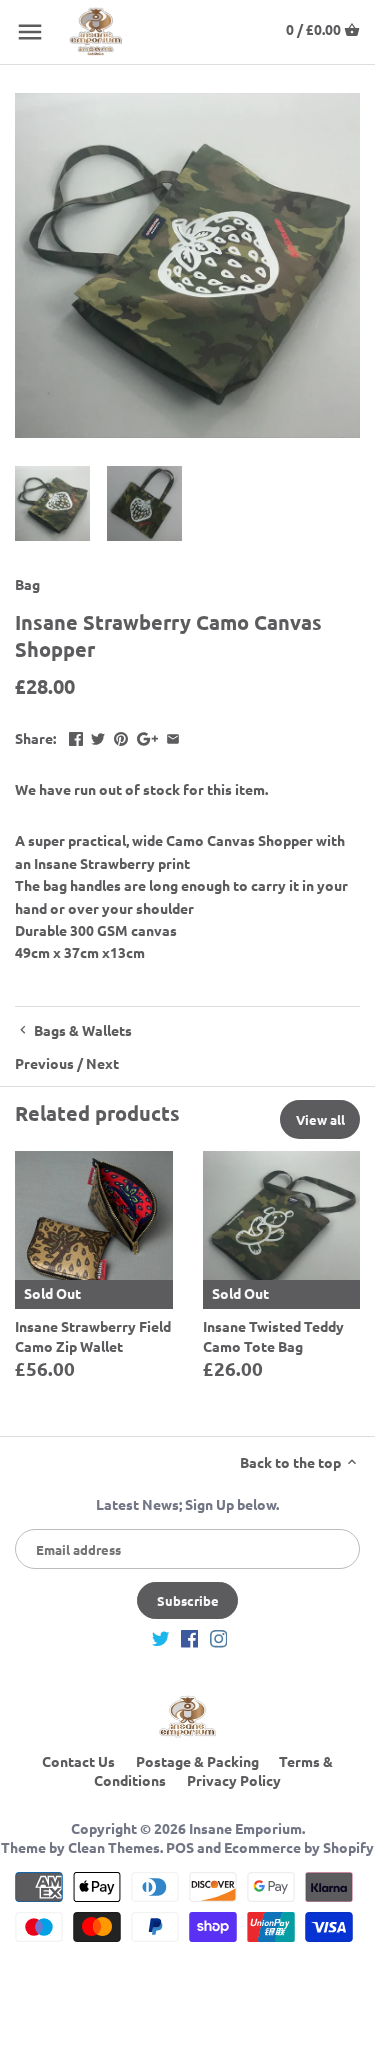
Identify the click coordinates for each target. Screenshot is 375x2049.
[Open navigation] (30, 32)
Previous (44, 1063)
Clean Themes (114, 1847)
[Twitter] (161, 1638)
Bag (27, 584)
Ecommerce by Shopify (299, 1847)
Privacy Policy (234, 1780)
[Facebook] (190, 1638)
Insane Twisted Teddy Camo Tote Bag (273, 1336)
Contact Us (78, 1761)
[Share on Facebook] (76, 736)
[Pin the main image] (121, 736)
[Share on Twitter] (98, 736)
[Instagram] (219, 1638)
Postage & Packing (197, 1761)
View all (320, 1119)
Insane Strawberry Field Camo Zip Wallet (93, 1336)
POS (180, 1847)
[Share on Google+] (147, 736)
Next (102, 1063)
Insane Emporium (245, 1828)
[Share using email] (173, 736)
